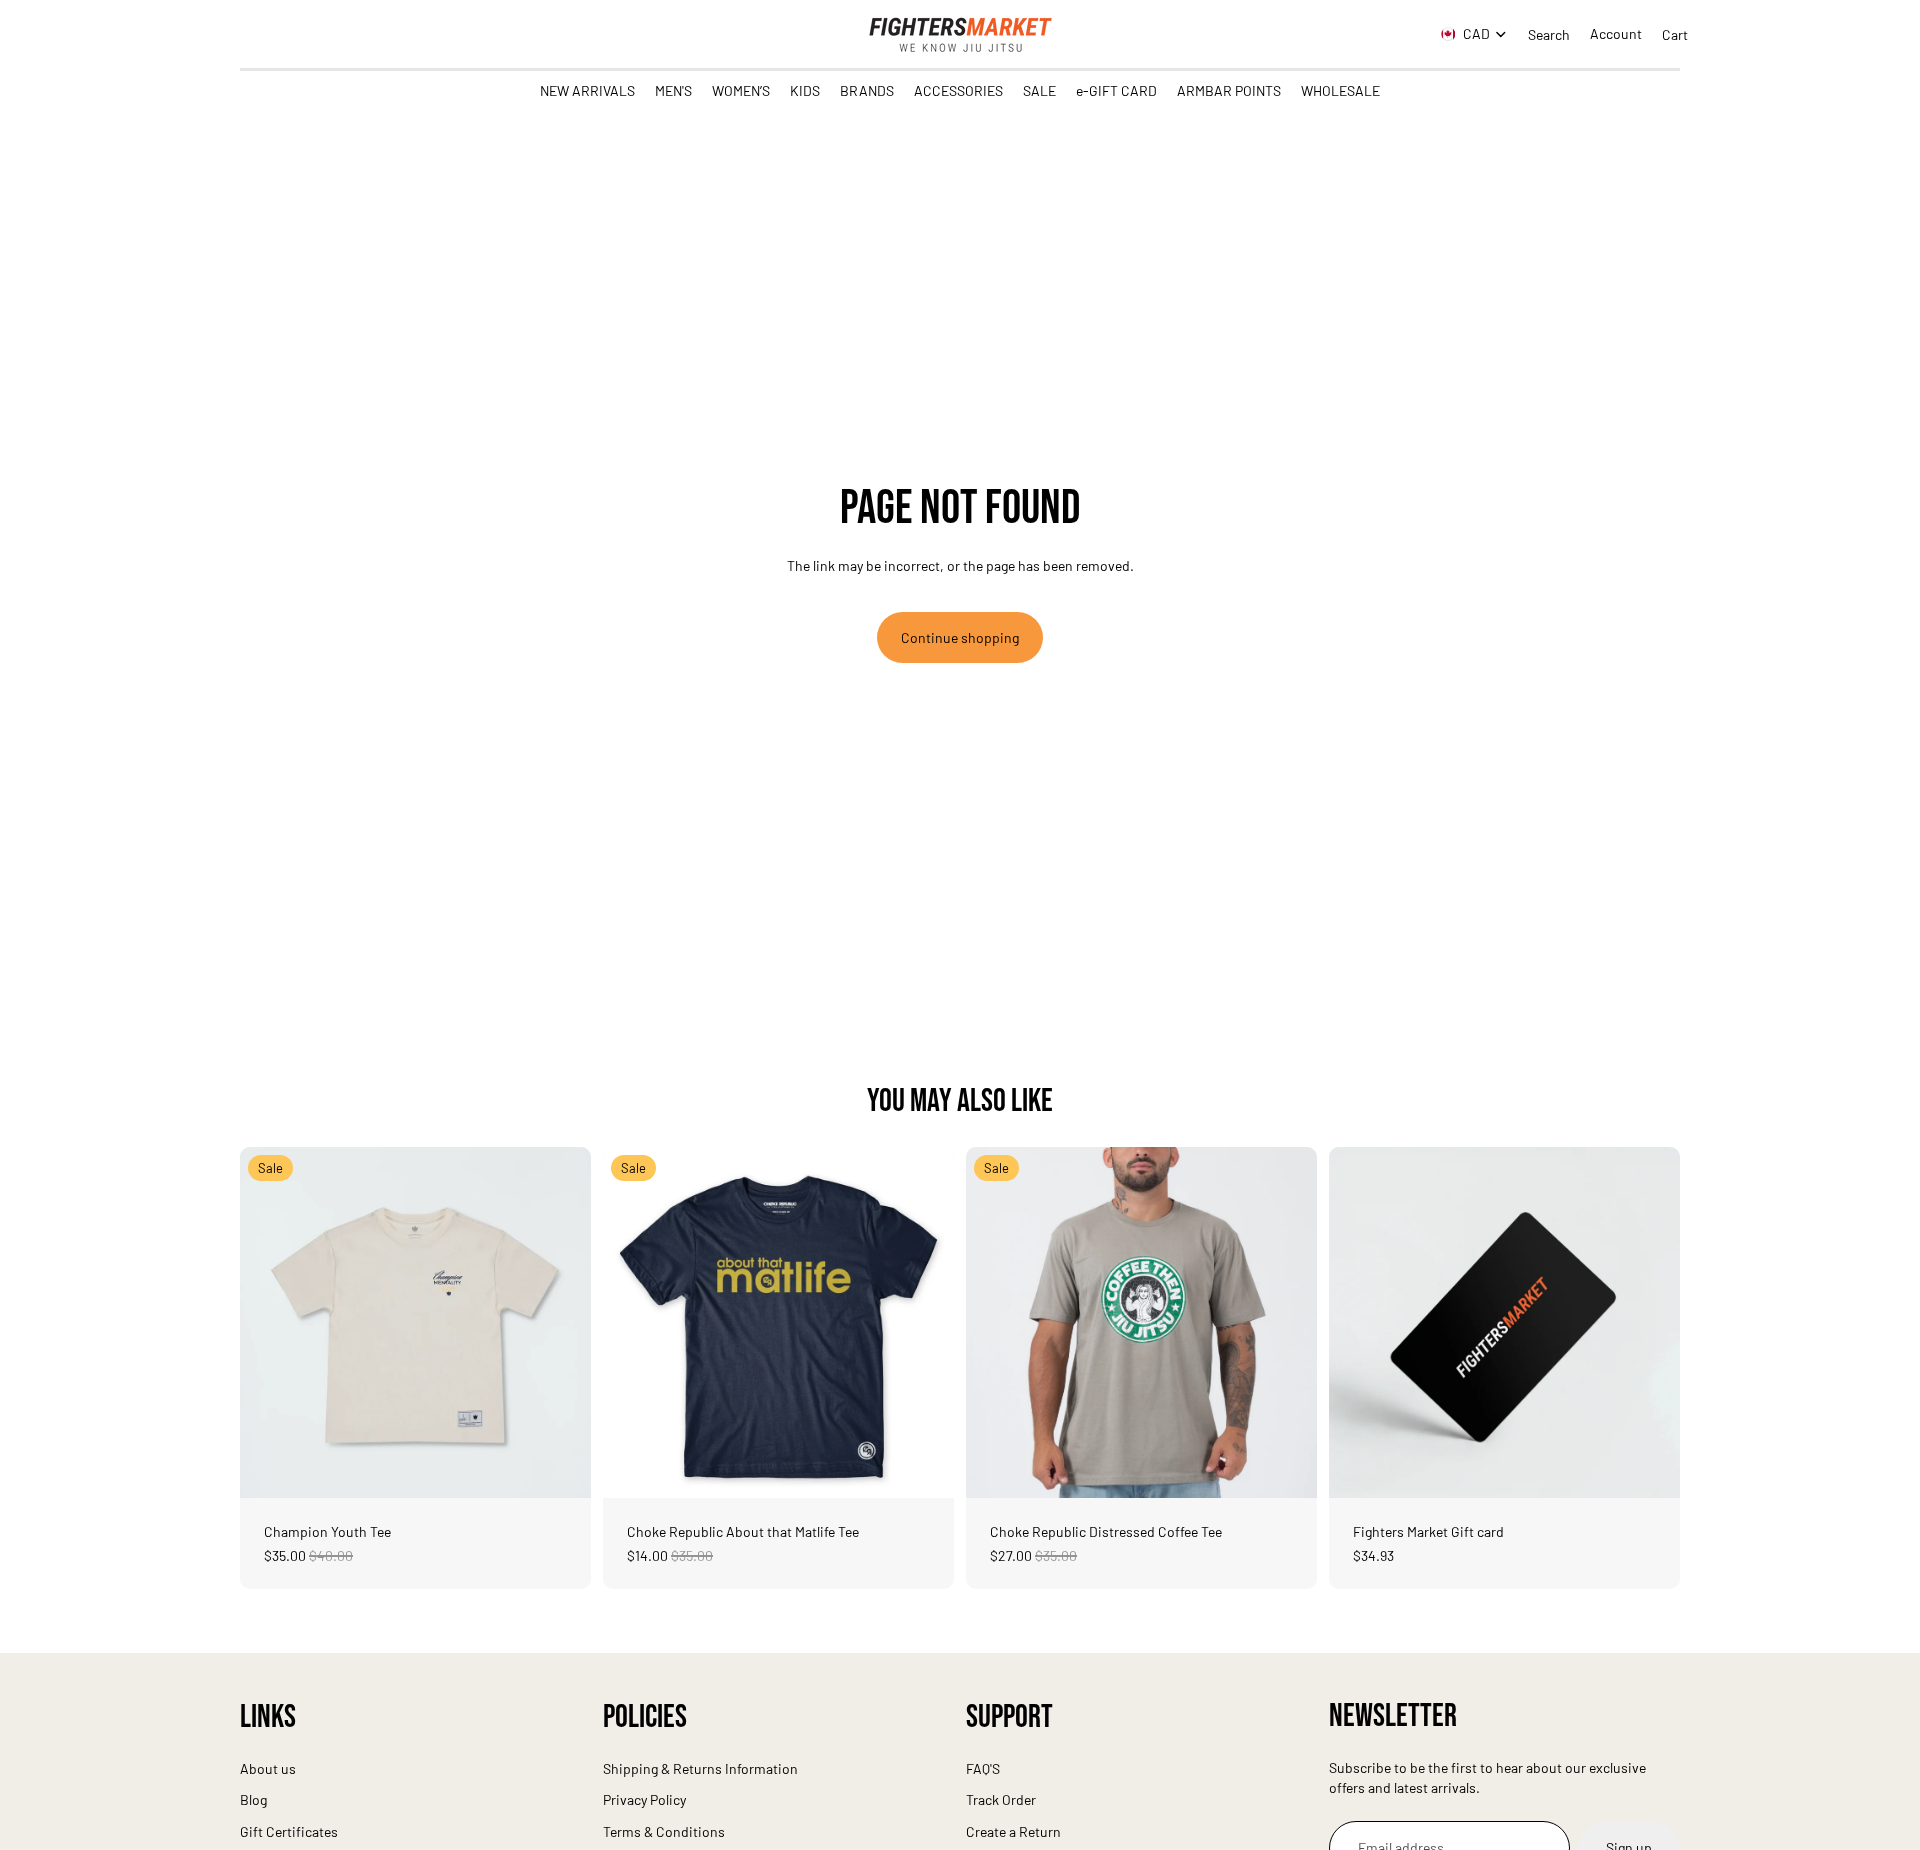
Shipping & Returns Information (700, 1768)
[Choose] (560, 1467)
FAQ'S (983, 1768)
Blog (253, 1799)
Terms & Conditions (664, 1831)
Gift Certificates (289, 1831)
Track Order (1001, 1799)
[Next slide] (561, 1322)
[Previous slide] (270, 1322)
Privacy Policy (644, 1799)
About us (268, 1768)
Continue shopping (960, 637)
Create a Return (1013, 1831)
